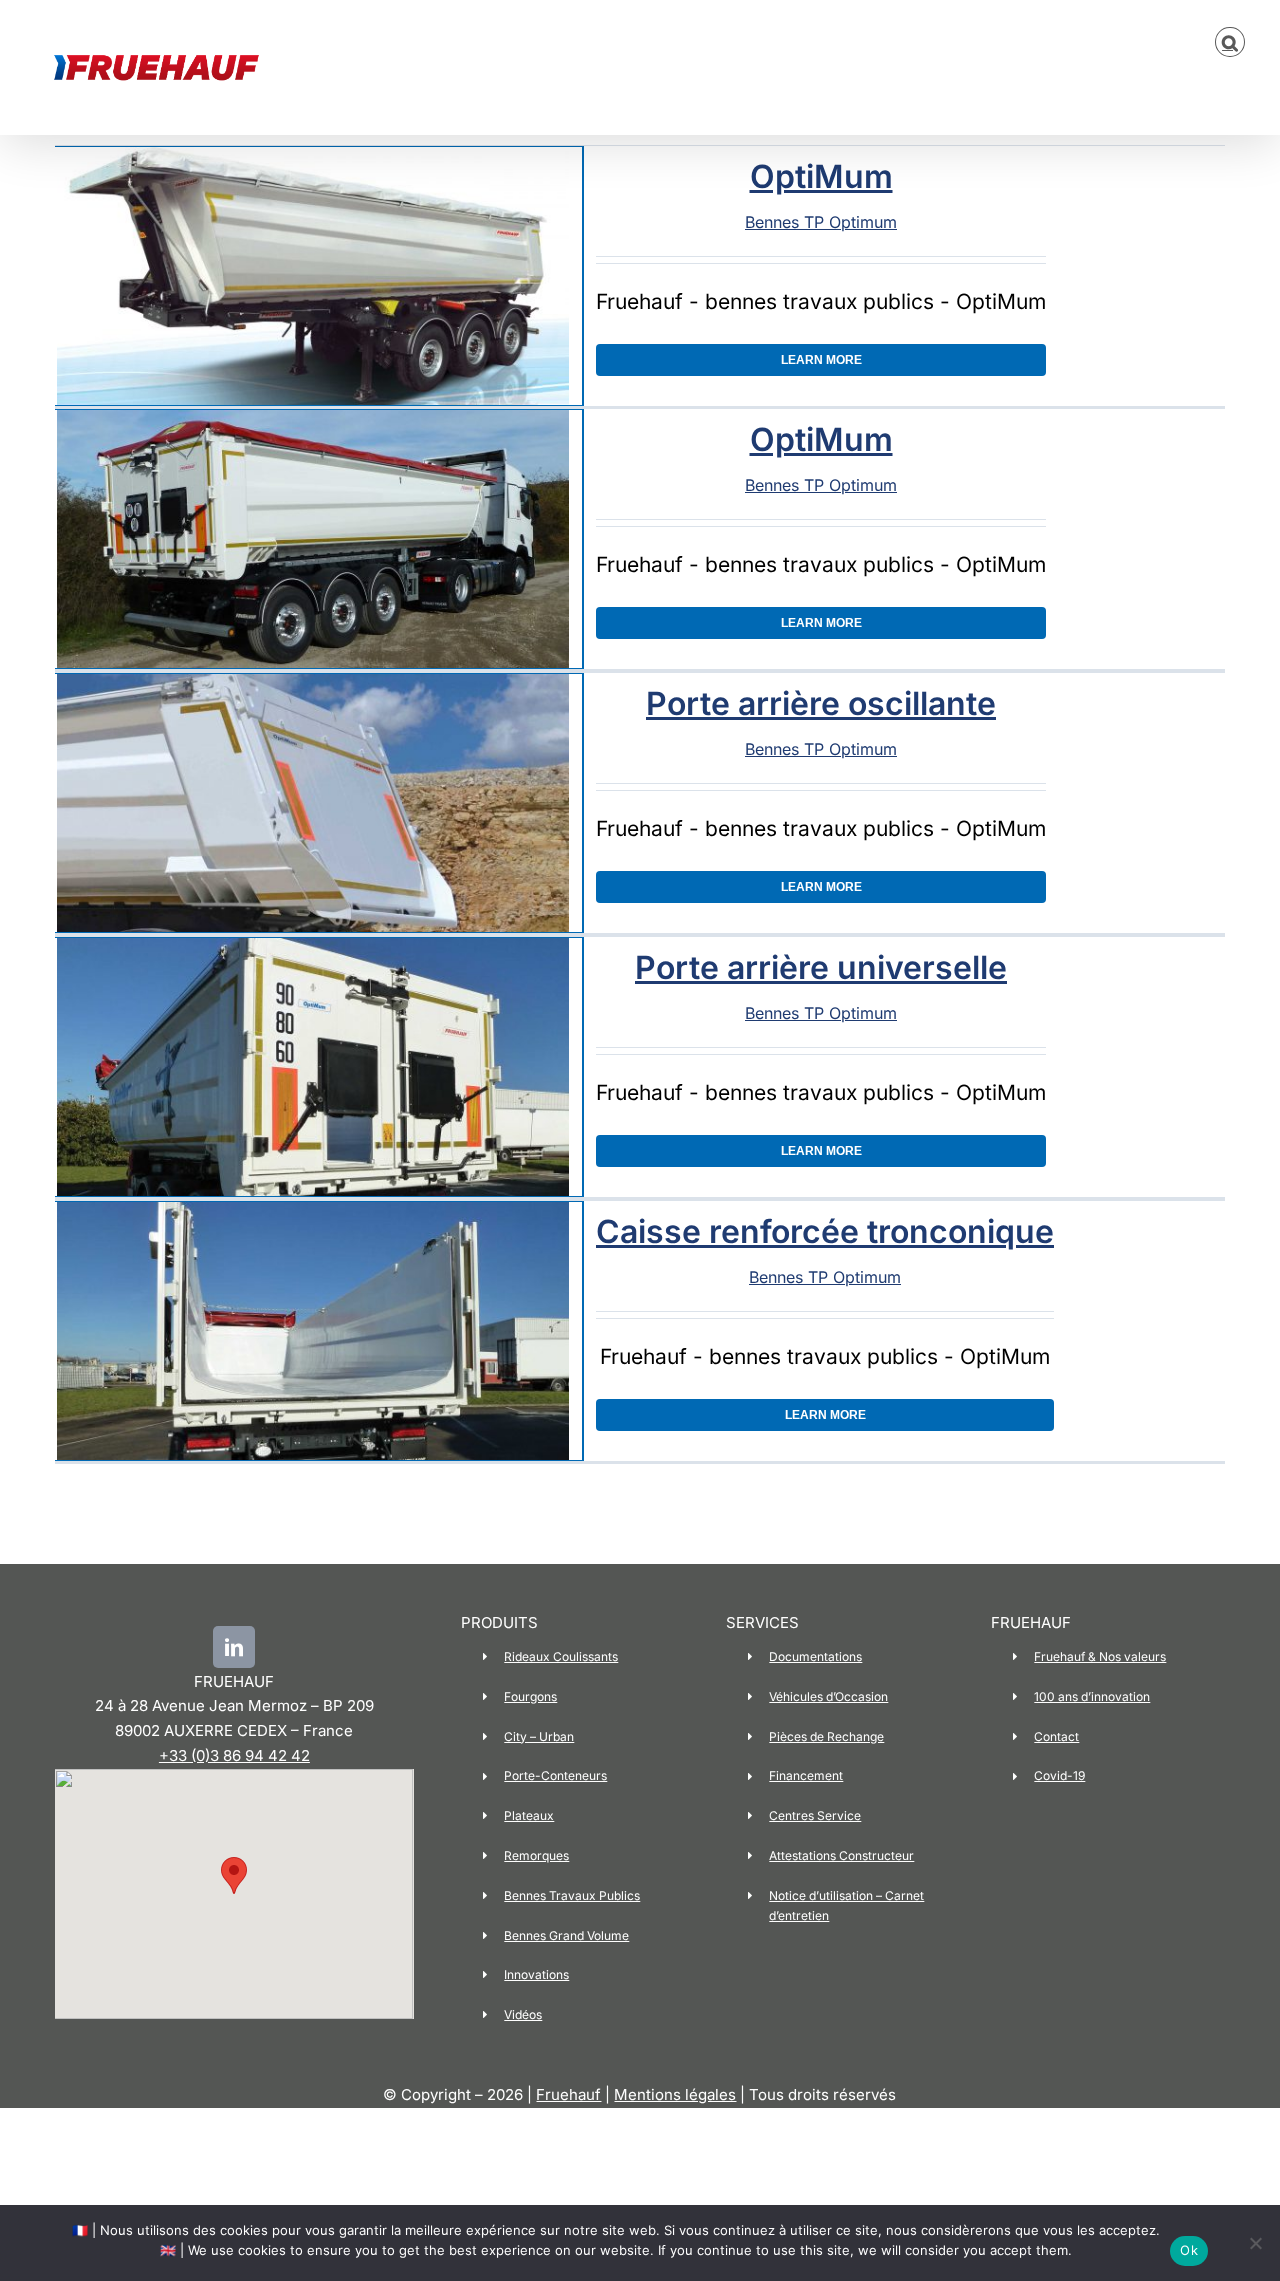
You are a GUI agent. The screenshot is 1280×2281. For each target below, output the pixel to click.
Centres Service (815, 1815)
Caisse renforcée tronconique (825, 1231)
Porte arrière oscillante (821, 703)
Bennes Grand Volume (566, 1935)
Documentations (815, 1656)
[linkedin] (234, 1647)
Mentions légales (675, 2094)
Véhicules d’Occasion (828, 1696)
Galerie (306, 276)
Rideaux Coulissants (561, 1656)
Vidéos (523, 2014)
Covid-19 (1059, 1775)
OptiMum (821, 176)
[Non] (1255, 2243)
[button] (1230, 42)
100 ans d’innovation (1092, 1696)
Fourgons (530, 1696)
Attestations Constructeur (841, 1855)
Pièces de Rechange (826, 1736)
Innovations (536, 1974)
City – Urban (539, 1736)
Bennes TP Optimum (821, 222)
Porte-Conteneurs (555, 1775)
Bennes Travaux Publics (572, 1895)
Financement (806, 1775)
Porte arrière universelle (821, 967)
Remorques (536, 1855)
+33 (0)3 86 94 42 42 (234, 1755)
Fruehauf (568, 2094)
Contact (1056, 1736)
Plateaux (529, 1815)
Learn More (821, 360)
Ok (1189, 2250)
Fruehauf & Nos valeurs (1100, 1656)
